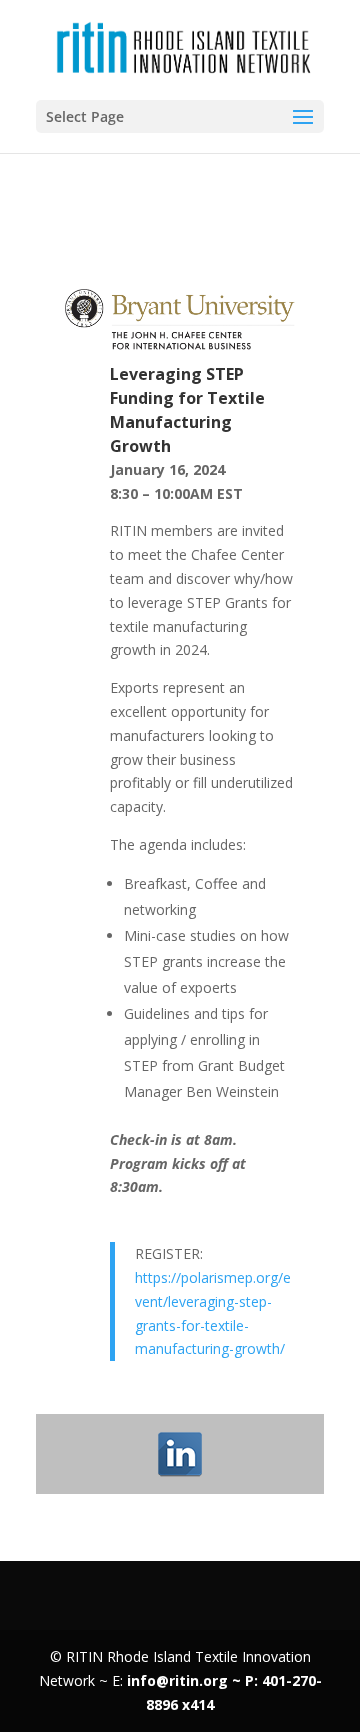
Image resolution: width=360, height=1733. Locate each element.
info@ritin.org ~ (186, 1680)
